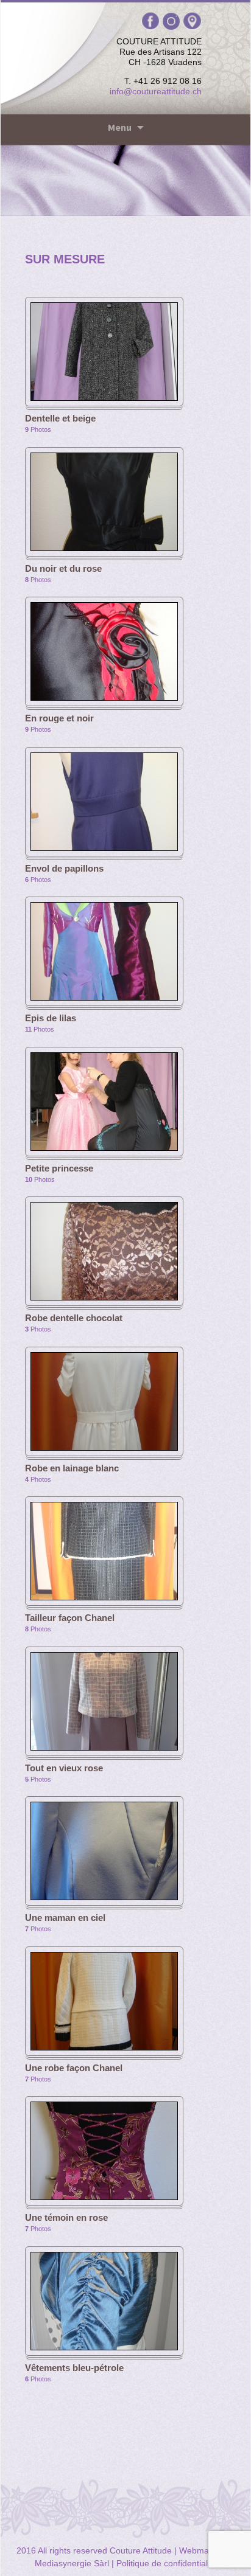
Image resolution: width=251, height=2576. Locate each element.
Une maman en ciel (65, 1918)
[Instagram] (173, 21)
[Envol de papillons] (104, 800)
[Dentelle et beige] (104, 351)
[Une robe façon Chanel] (104, 2000)
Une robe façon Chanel (74, 2068)
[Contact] (192, 21)
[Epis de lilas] (104, 951)
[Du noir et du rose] (104, 501)
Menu (120, 127)
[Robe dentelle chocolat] (104, 1251)
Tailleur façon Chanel (70, 1618)
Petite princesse (59, 1168)
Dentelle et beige (60, 418)
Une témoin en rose (66, 2217)
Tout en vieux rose (64, 1768)
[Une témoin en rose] (104, 2150)
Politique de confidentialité (167, 2563)
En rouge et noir (59, 718)
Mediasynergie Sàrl (72, 2563)
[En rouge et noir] (104, 651)
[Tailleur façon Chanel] (104, 1550)
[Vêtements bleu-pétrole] (104, 2300)
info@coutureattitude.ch (156, 91)
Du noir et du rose (63, 568)
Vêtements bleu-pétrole (74, 2368)
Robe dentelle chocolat (74, 1318)
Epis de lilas (51, 1018)
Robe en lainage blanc (72, 1468)
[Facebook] (152, 21)
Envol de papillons (64, 868)
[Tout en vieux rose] (104, 1700)
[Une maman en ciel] (104, 1850)
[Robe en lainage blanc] (104, 1400)
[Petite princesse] (104, 1100)
